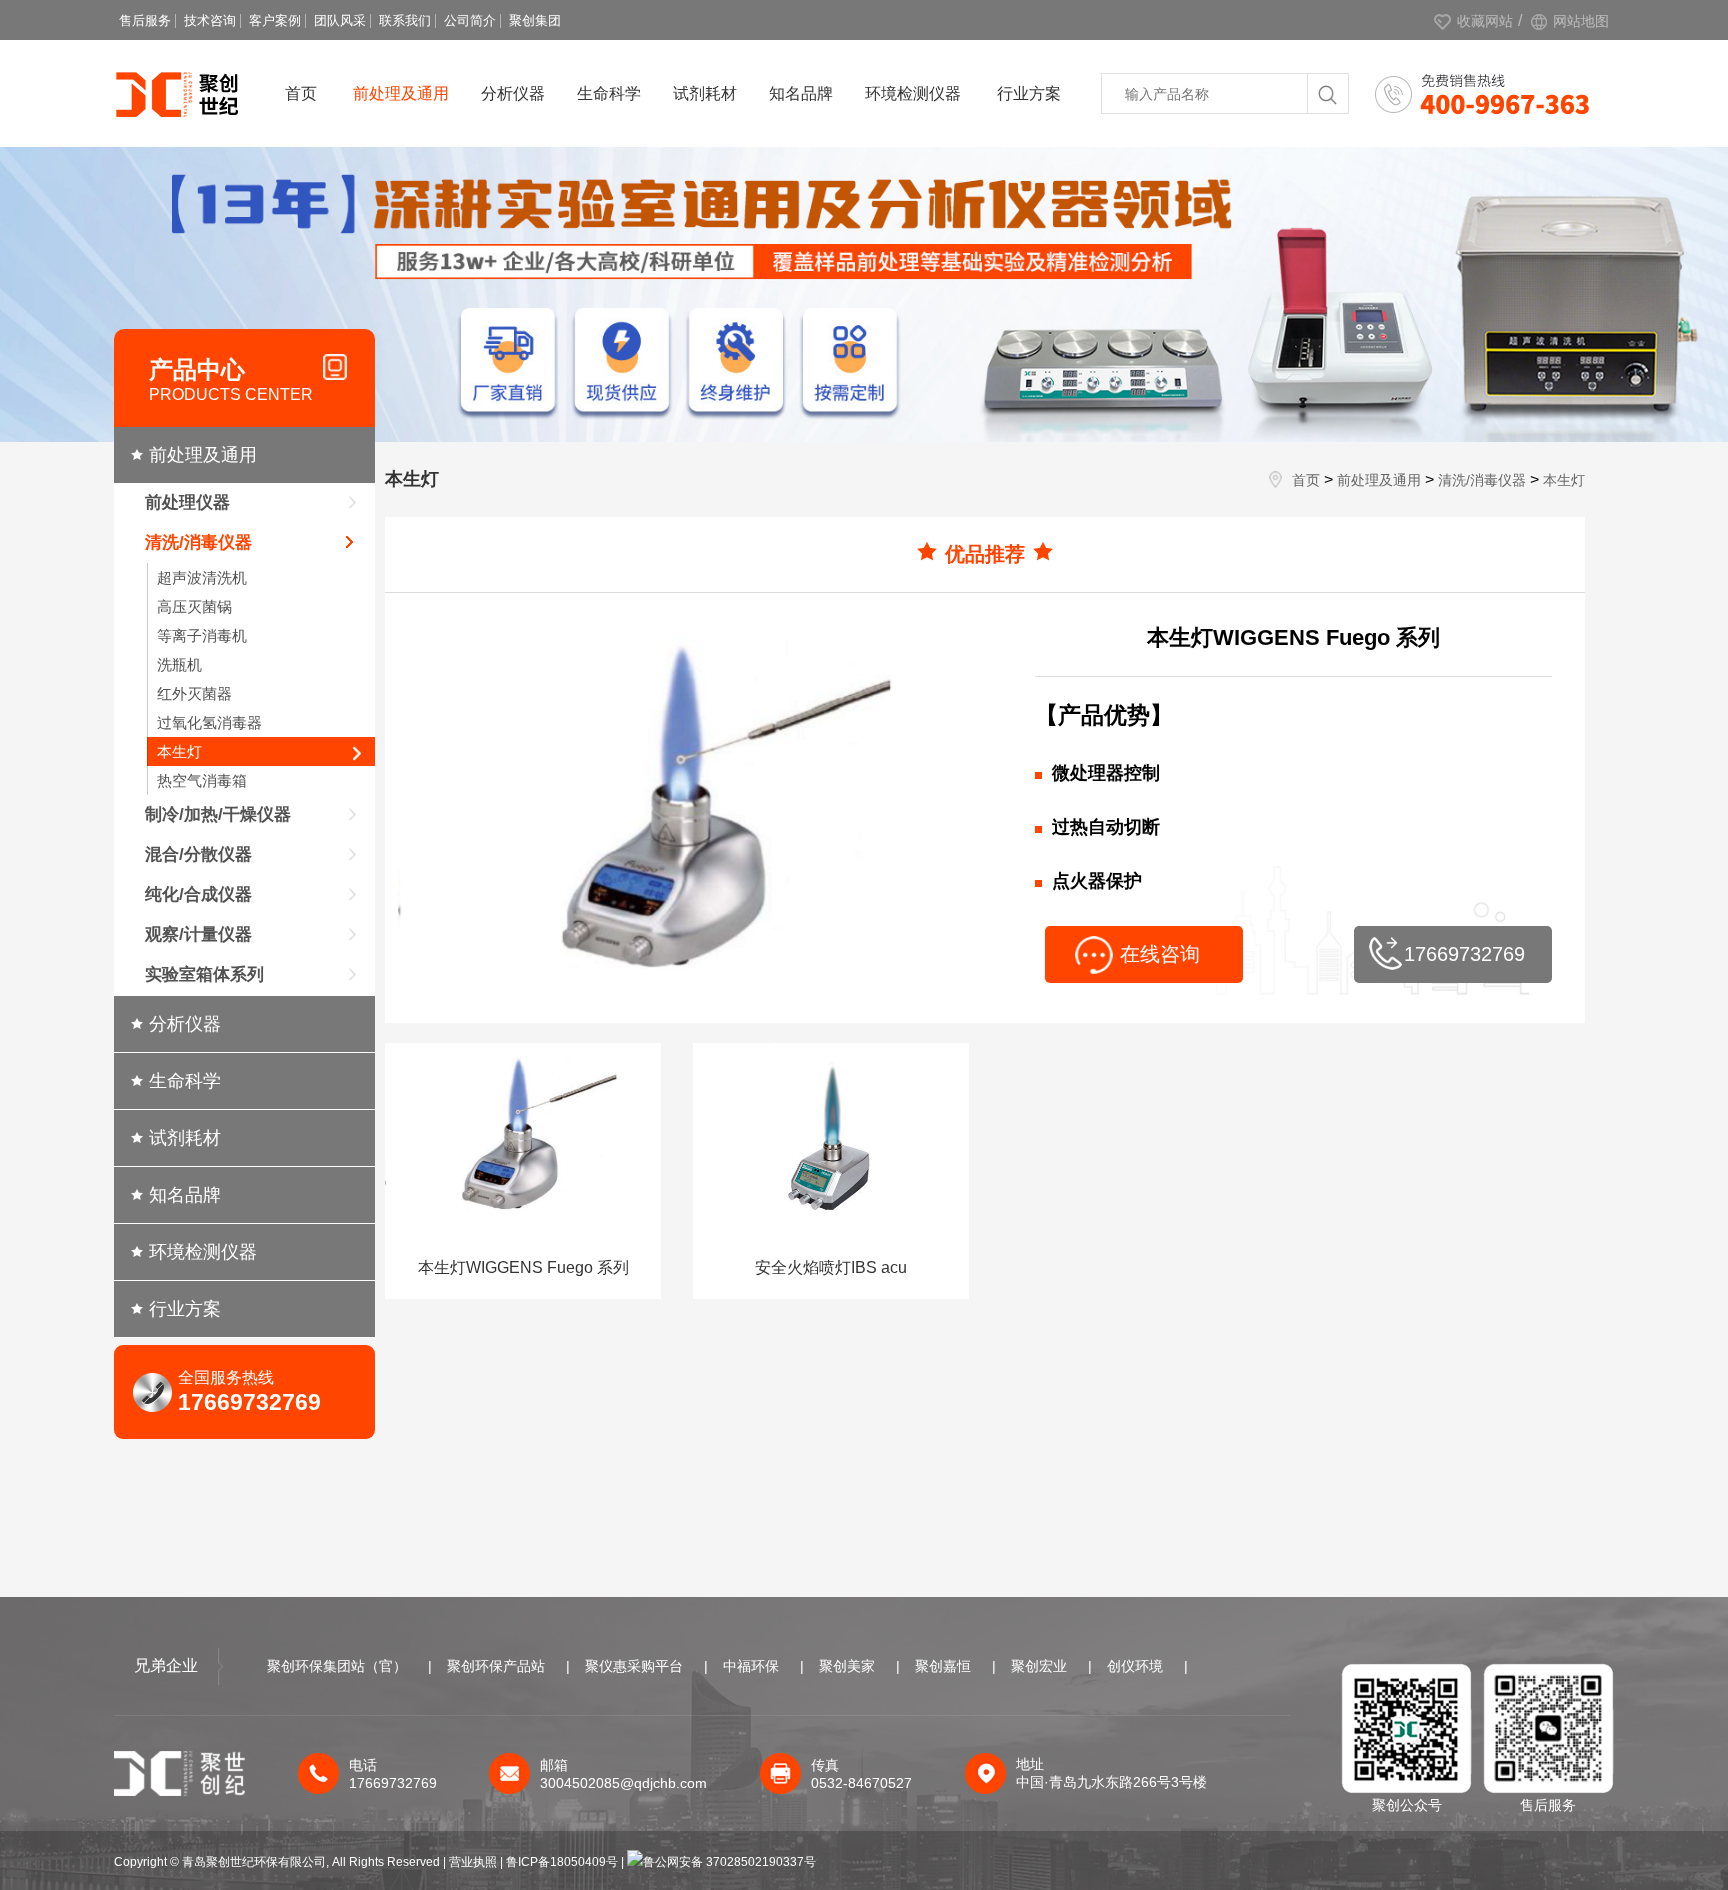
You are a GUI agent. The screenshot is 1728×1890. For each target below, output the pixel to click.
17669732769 (1464, 954)
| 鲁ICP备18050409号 (560, 1862)
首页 (301, 93)
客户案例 (275, 20)
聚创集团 (535, 20)
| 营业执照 (470, 1862)
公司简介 (470, 20)
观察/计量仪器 (198, 934)
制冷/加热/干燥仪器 (218, 814)
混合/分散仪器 (198, 854)
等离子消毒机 (202, 635)
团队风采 (340, 20)
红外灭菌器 (194, 693)
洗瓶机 (179, 664)
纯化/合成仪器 (198, 894)
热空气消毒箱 (202, 780)
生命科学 (609, 93)
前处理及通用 (401, 93)
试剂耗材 (705, 93)
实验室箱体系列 (204, 974)
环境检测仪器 (913, 93)
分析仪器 (513, 93)
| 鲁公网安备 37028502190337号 (718, 1862)
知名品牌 (801, 93)
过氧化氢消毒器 (209, 722)
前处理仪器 (187, 502)
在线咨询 (1160, 954)
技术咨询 (210, 20)
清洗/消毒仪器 (198, 542)
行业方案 (1029, 93)
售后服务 (145, 20)
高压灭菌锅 (194, 606)
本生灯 (179, 751)
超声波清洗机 (202, 577)
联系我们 (405, 20)
